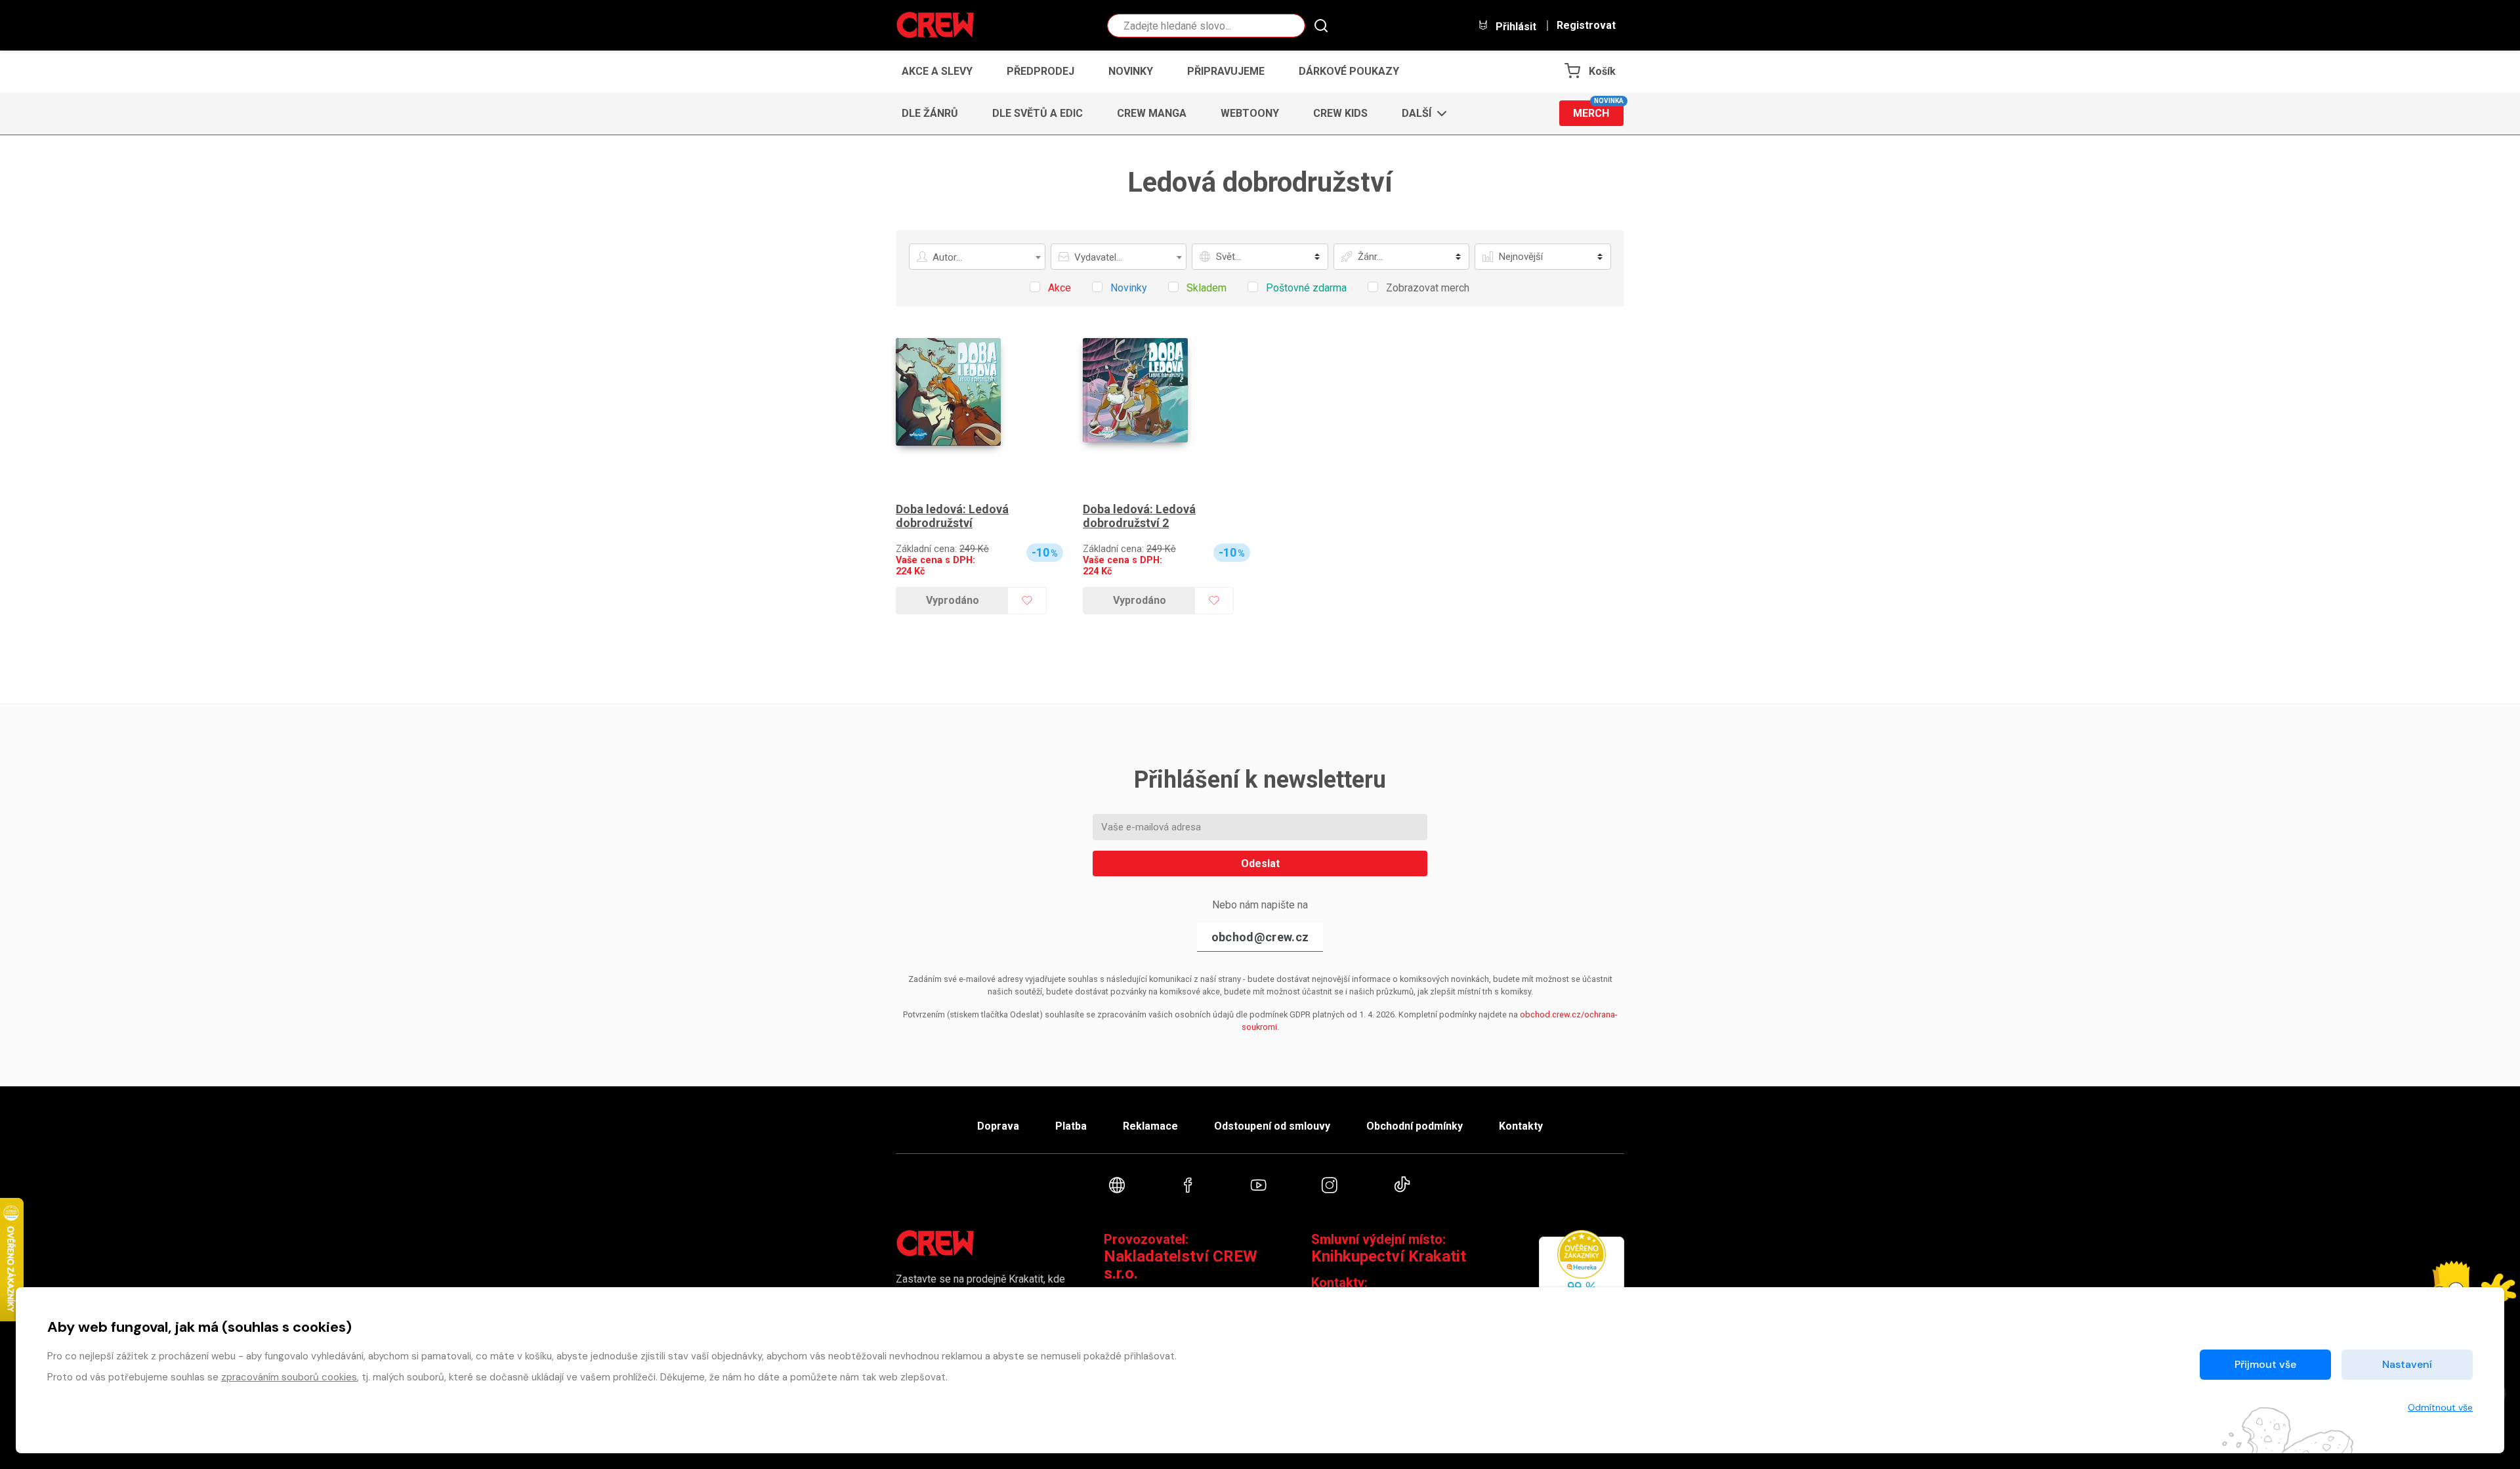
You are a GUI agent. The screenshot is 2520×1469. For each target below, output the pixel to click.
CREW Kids (1340, 113)
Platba (1071, 1126)
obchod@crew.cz (1260, 937)
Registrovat (1586, 26)
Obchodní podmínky (1415, 1126)
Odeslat (1260, 863)
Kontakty (1521, 1126)
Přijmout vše (2265, 1364)
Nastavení (2407, 1364)
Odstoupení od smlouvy (1272, 1126)
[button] (1420, 114)
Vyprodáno (953, 600)
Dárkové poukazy (1349, 71)
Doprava (998, 1126)
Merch (1598, 110)
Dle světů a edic (1038, 113)
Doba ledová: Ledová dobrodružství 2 (1139, 516)
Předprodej (1040, 71)
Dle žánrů (930, 113)
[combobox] (977, 257)
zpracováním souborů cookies (289, 1377)
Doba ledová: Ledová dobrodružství (952, 516)
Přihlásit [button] (1515, 26)
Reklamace (1150, 1126)
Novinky (1131, 71)
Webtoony (1250, 113)
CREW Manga (1152, 113)
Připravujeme (1226, 71)
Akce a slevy (937, 71)
